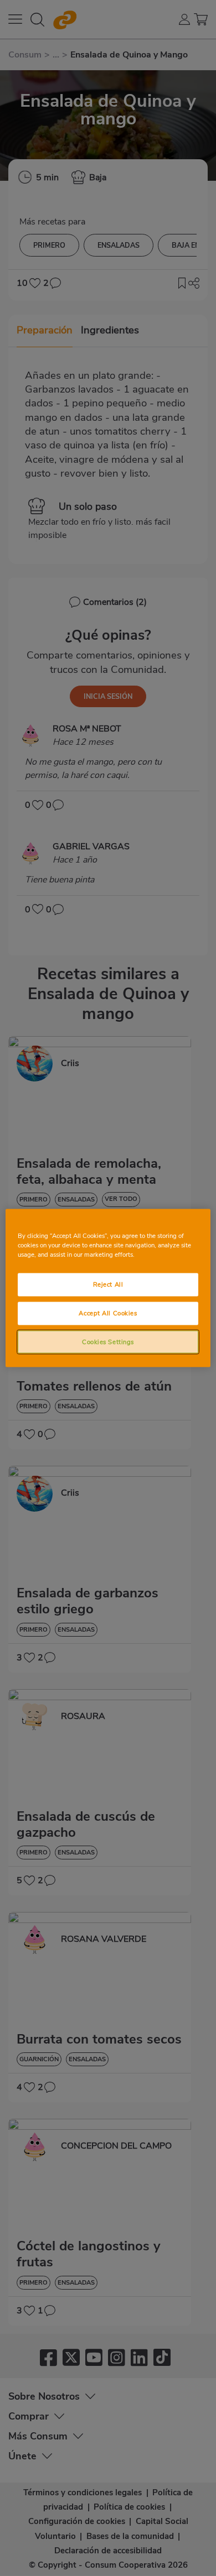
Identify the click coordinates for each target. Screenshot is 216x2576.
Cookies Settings (108, 1341)
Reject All (108, 1284)
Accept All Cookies (108, 1313)
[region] (108, 1288)
